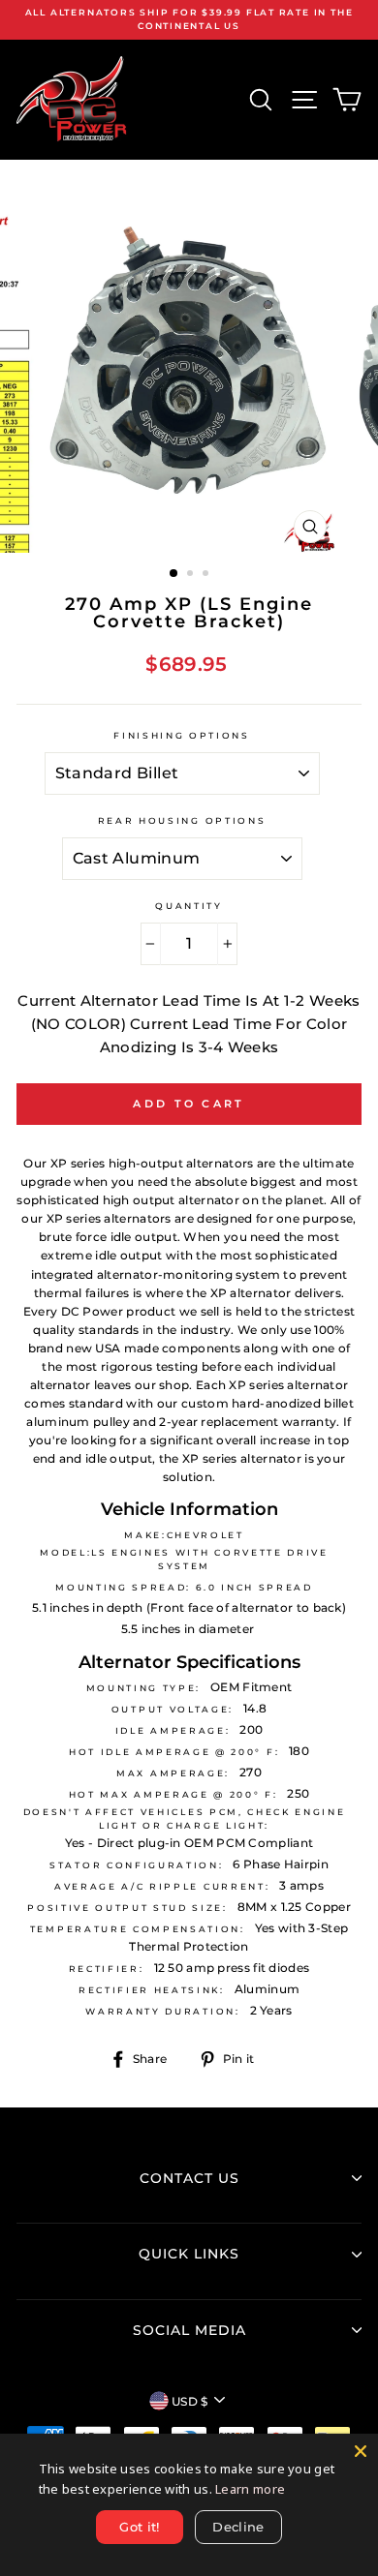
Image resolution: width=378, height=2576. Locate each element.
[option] (189, 20)
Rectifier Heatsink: (152, 1990)
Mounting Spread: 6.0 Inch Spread (184, 1587)
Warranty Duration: (162, 2011)
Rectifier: (107, 1969)
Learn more (250, 2489)
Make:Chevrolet (184, 1535)
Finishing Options (182, 735)
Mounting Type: (144, 1688)
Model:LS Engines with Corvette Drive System (184, 1559)
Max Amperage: (173, 1773)
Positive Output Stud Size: (127, 1908)
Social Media (189, 2330)
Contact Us (189, 2178)
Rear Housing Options (182, 820)
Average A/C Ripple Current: (162, 1886)
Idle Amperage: (173, 1730)
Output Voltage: (173, 1709)
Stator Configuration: (136, 1865)
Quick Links (189, 2254)
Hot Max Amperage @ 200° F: (173, 1794)
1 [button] (174, 574)
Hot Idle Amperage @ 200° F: (174, 1752)
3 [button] (207, 575)
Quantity (189, 906)
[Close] (361, 2451)
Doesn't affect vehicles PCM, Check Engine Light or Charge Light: (185, 1818)
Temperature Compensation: (138, 1929)
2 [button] (192, 575)
